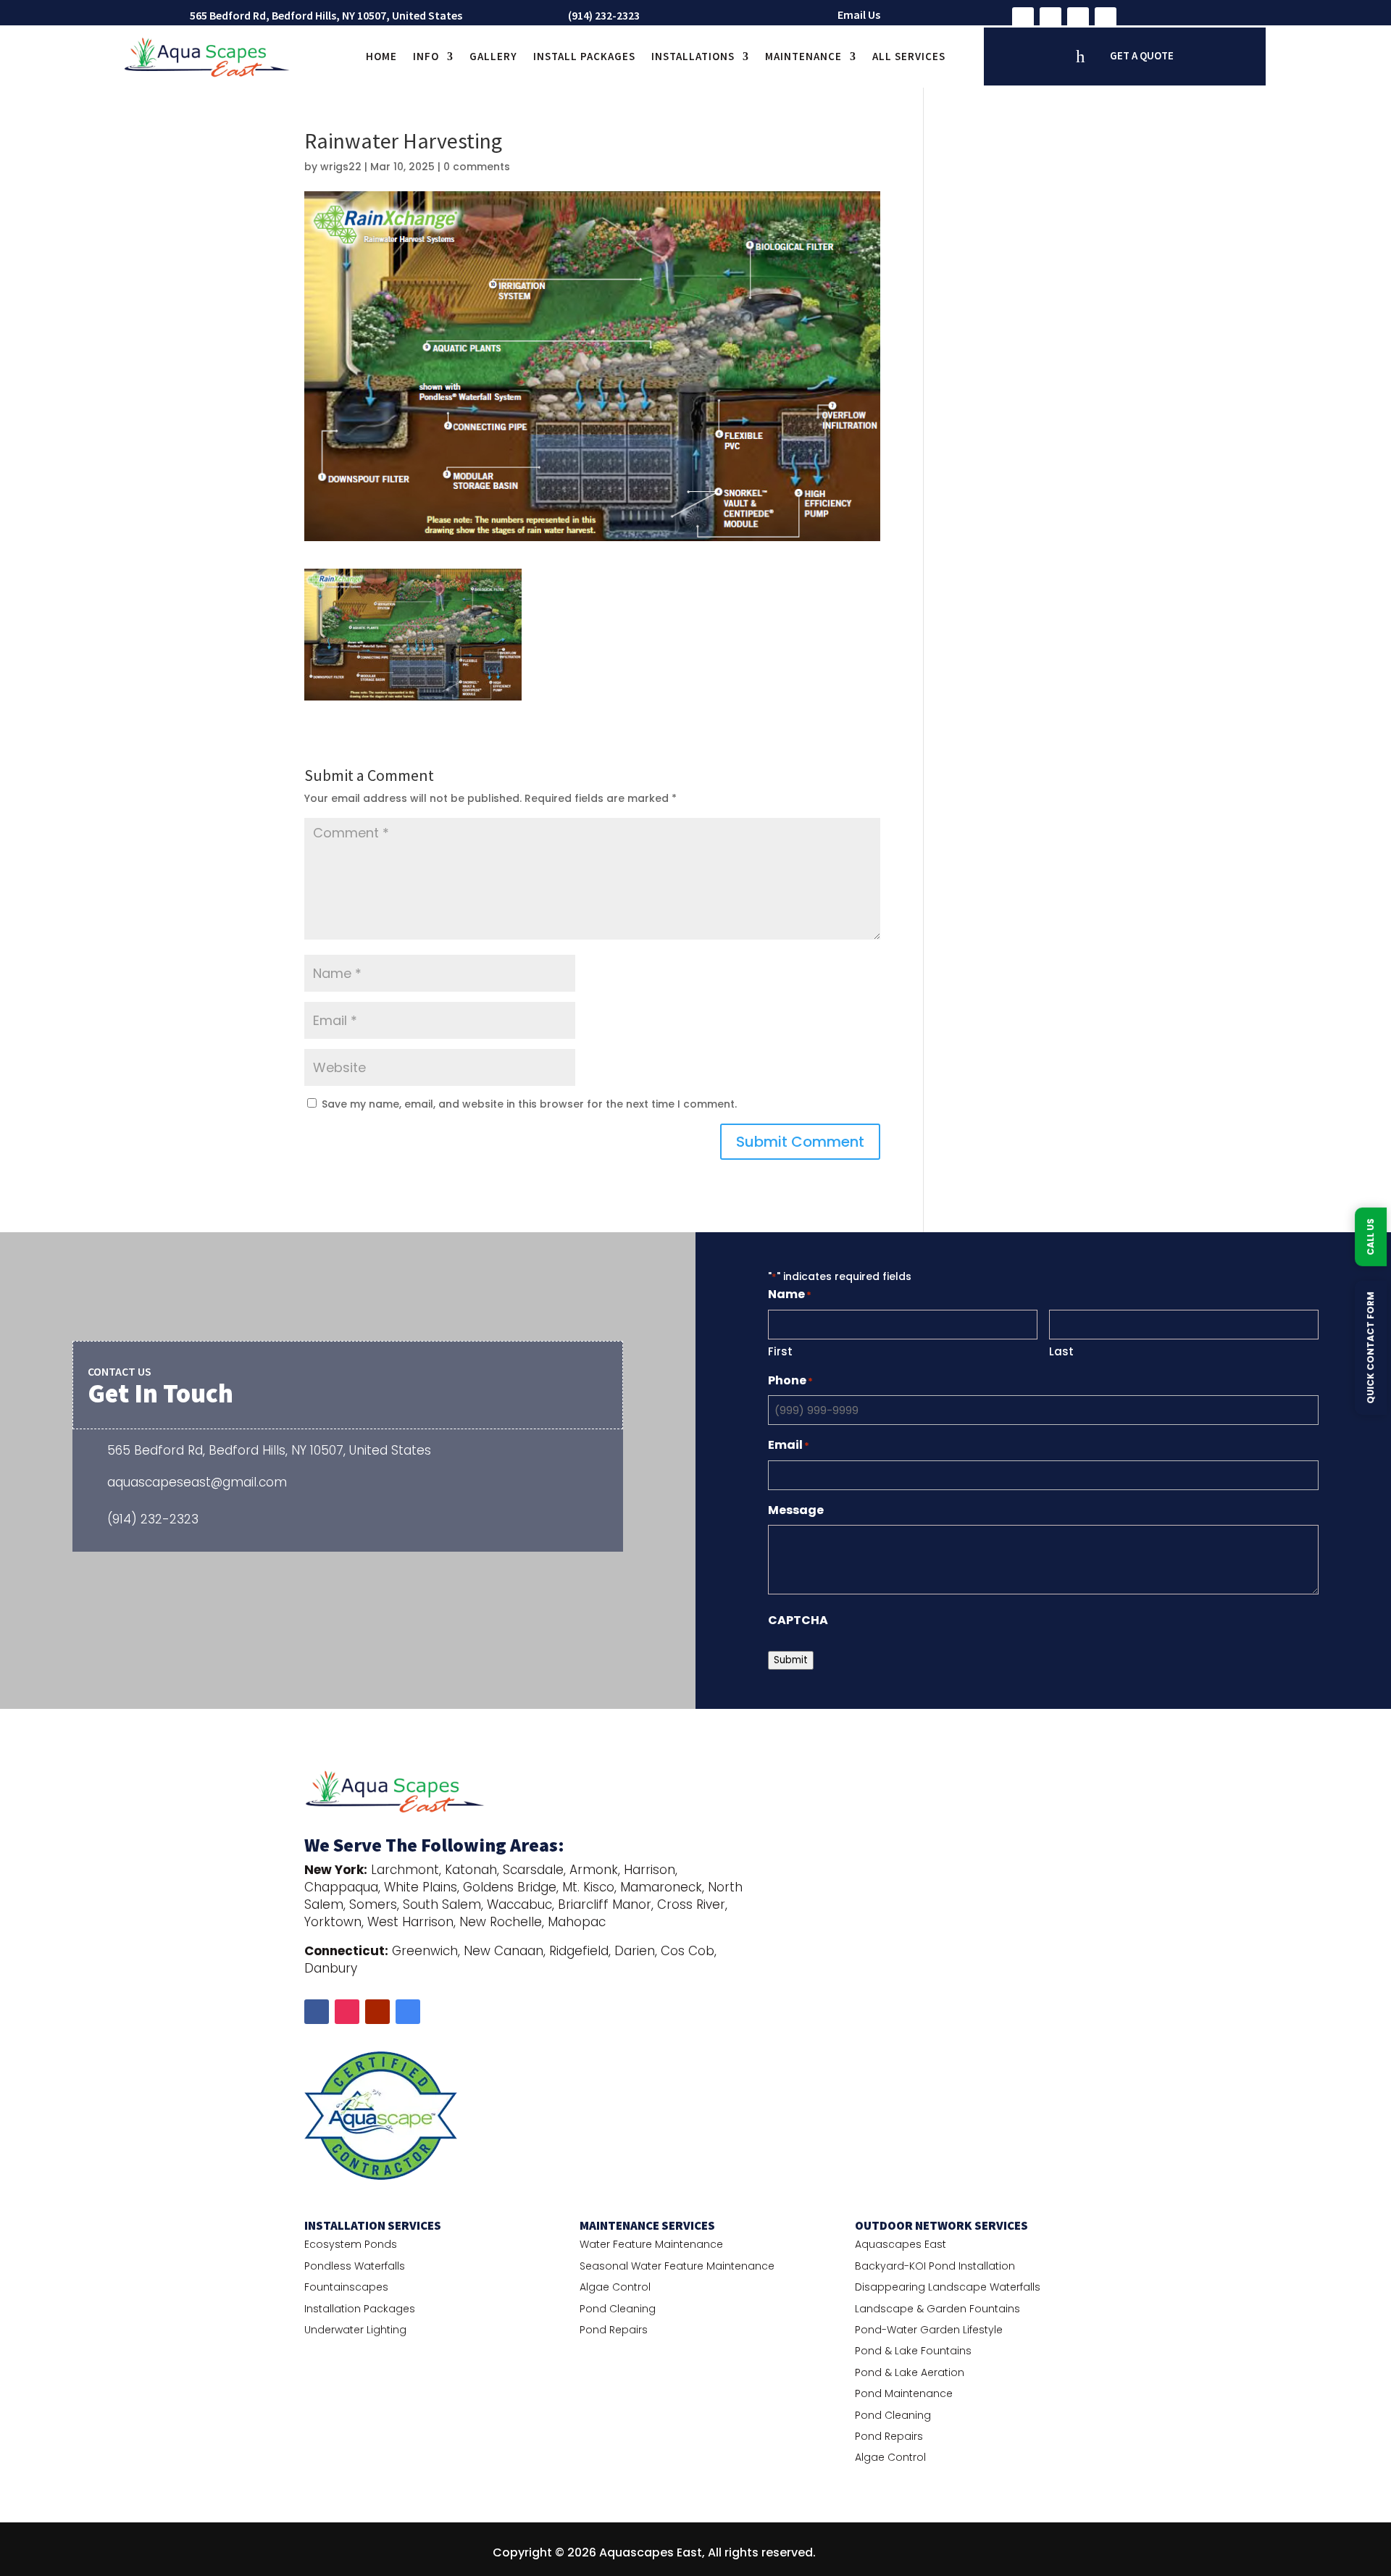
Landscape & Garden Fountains (937, 2309)
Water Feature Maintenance (651, 2244)
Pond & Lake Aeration (910, 2372)
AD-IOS (859, 2553)
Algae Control (615, 2287)
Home (381, 56)
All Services (909, 56)
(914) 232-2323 (604, 15)
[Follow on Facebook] (1023, 18)
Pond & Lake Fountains (913, 2351)
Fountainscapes (346, 2287)
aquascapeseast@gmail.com (197, 1482)
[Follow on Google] (1106, 18)
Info (426, 56)
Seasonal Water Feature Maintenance (677, 2266)
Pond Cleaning (618, 2309)
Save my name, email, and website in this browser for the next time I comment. (529, 1104)
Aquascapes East (901, 2244)
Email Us (859, 14)
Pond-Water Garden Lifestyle (929, 2330)
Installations (693, 56)
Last (1061, 1351)
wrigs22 (341, 167)
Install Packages (584, 56)
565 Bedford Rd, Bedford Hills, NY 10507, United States (326, 15)
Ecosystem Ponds (351, 2244)
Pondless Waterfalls (355, 2266)
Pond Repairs (614, 2330)
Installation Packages (360, 2309)
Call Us (1370, 1237)
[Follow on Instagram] (1050, 18)
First (780, 1351)
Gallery (493, 56)
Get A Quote (1142, 55)
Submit (791, 1660)
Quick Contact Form (1370, 1348)
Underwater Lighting (355, 2330)
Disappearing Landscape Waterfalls (948, 2287)
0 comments (477, 167)
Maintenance (803, 56)
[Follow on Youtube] (1078, 18)
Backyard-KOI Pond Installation (935, 2266)
